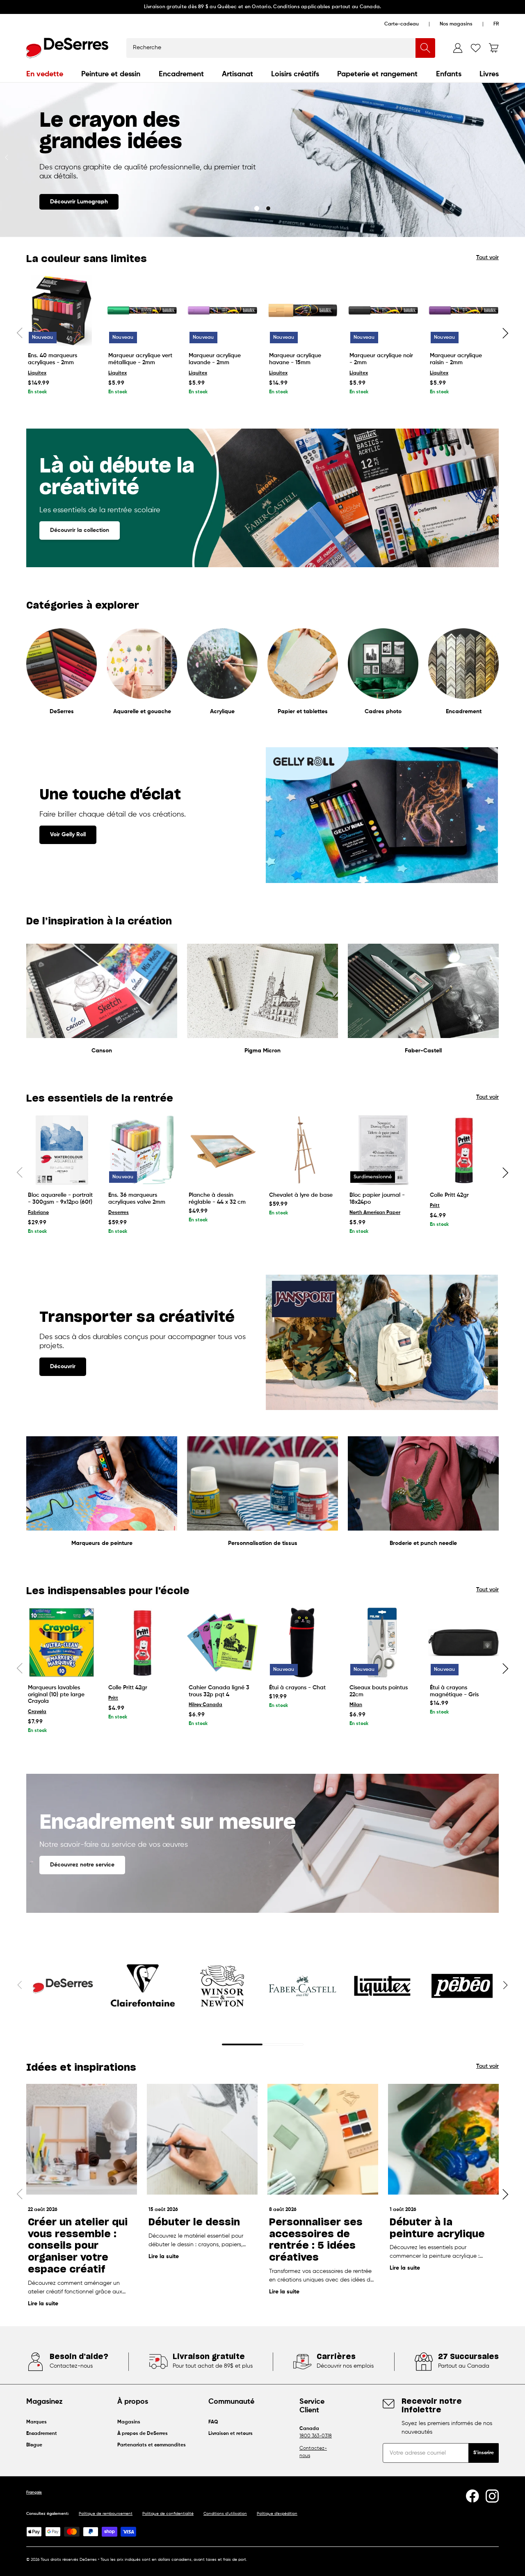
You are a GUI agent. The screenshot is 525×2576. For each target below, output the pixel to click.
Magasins (129, 2422)
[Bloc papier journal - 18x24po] (383, 1150)
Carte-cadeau (402, 24)
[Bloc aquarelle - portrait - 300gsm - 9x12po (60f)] (62, 1150)
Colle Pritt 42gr (449, 1195)
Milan (356, 1705)
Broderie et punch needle (423, 1543)
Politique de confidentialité (168, 2514)
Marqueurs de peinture (102, 1543)
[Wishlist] (476, 48)
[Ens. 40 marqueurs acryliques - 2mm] (62, 310)
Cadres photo (383, 712)
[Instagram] (492, 2496)
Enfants (449, 74)
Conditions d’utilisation (225, 2514)
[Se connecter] (458, 48)
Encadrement (181, 74)
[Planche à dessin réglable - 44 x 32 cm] (222, 1150)
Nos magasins (456, 24)
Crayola (37, 1712)
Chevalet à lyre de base (301, 1195)
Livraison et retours (231, 2434)
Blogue (34, 2445)
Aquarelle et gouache (142, 712)
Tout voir (487, 258)
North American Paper (375, 1213)
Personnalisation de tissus (263, 1543)
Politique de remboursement (106, 2514)
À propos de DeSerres (143, 2434)
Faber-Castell (423, 1051)
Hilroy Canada (205, 1705)
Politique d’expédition (277, 2514)
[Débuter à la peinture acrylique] (443, 2139)
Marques (37, 2422)
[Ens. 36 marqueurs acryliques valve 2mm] (142, 1150)
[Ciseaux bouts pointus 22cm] (383, 1643)
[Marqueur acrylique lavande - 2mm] (222, 310)
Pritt (435, 1206)
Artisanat (237, 74)
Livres (489, 74)
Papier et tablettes (303, 712)
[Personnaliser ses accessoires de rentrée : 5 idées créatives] (323, 2139)
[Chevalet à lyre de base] (303, 1150)
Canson (102, 1051)
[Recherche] (425, 48)
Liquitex (37, 373)
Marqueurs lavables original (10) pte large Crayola (56, 1695)
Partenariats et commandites (152, 2445)
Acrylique (222, 712)
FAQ (213, 2422)
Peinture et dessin (111, 74)
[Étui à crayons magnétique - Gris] (463, 1643)
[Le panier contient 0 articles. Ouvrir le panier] (494, 48)
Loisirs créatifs (295, 74)
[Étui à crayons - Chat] (303, 1643)
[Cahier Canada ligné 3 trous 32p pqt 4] (222, 1643)
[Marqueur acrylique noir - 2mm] (383, 310)
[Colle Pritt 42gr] (463, 1150)
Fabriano (38, 1213)
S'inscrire (484, 2453)
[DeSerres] (67, 48)
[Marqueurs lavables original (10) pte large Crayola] (62, 1643)
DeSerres (62, 712)
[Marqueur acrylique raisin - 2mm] (463, 310)
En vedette (45, 74)
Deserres (119, 1213)
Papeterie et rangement (377, 74)
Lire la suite (43, 2304)
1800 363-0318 (316, 2436)
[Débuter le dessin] (202, 2139)
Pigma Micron (262, 1051)
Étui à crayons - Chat (297, 1688)
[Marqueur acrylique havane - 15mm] (303, 310)
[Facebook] (472, 2496)
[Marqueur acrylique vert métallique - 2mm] (142, 310)
